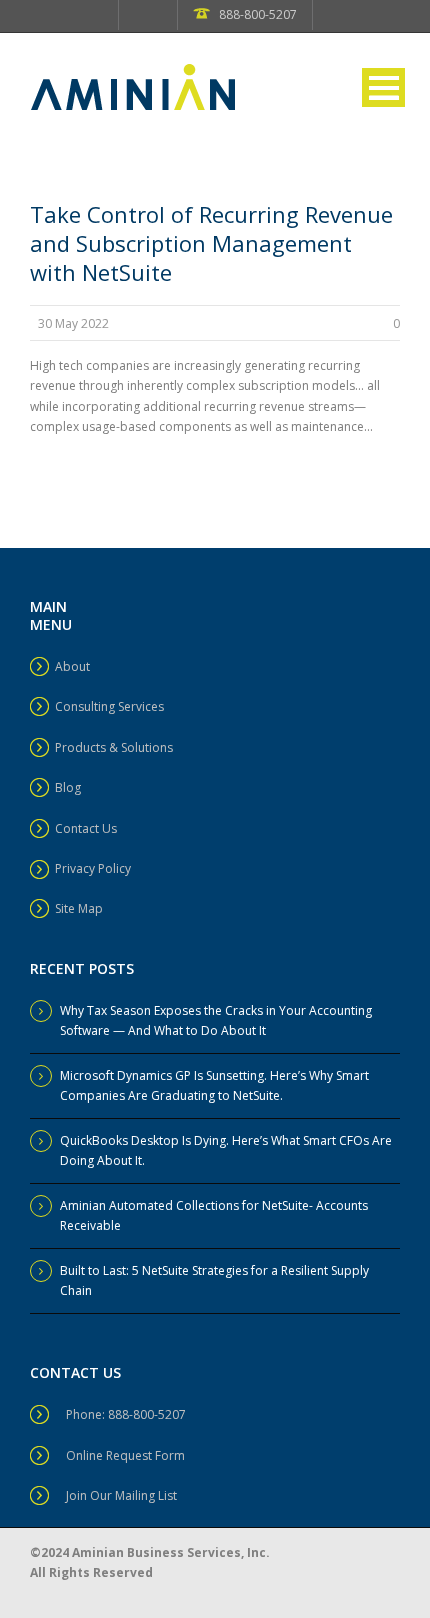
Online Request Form (125, 1455)
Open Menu (383, 87)
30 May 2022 (73, 323)
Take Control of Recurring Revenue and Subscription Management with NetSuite (211, 243)
